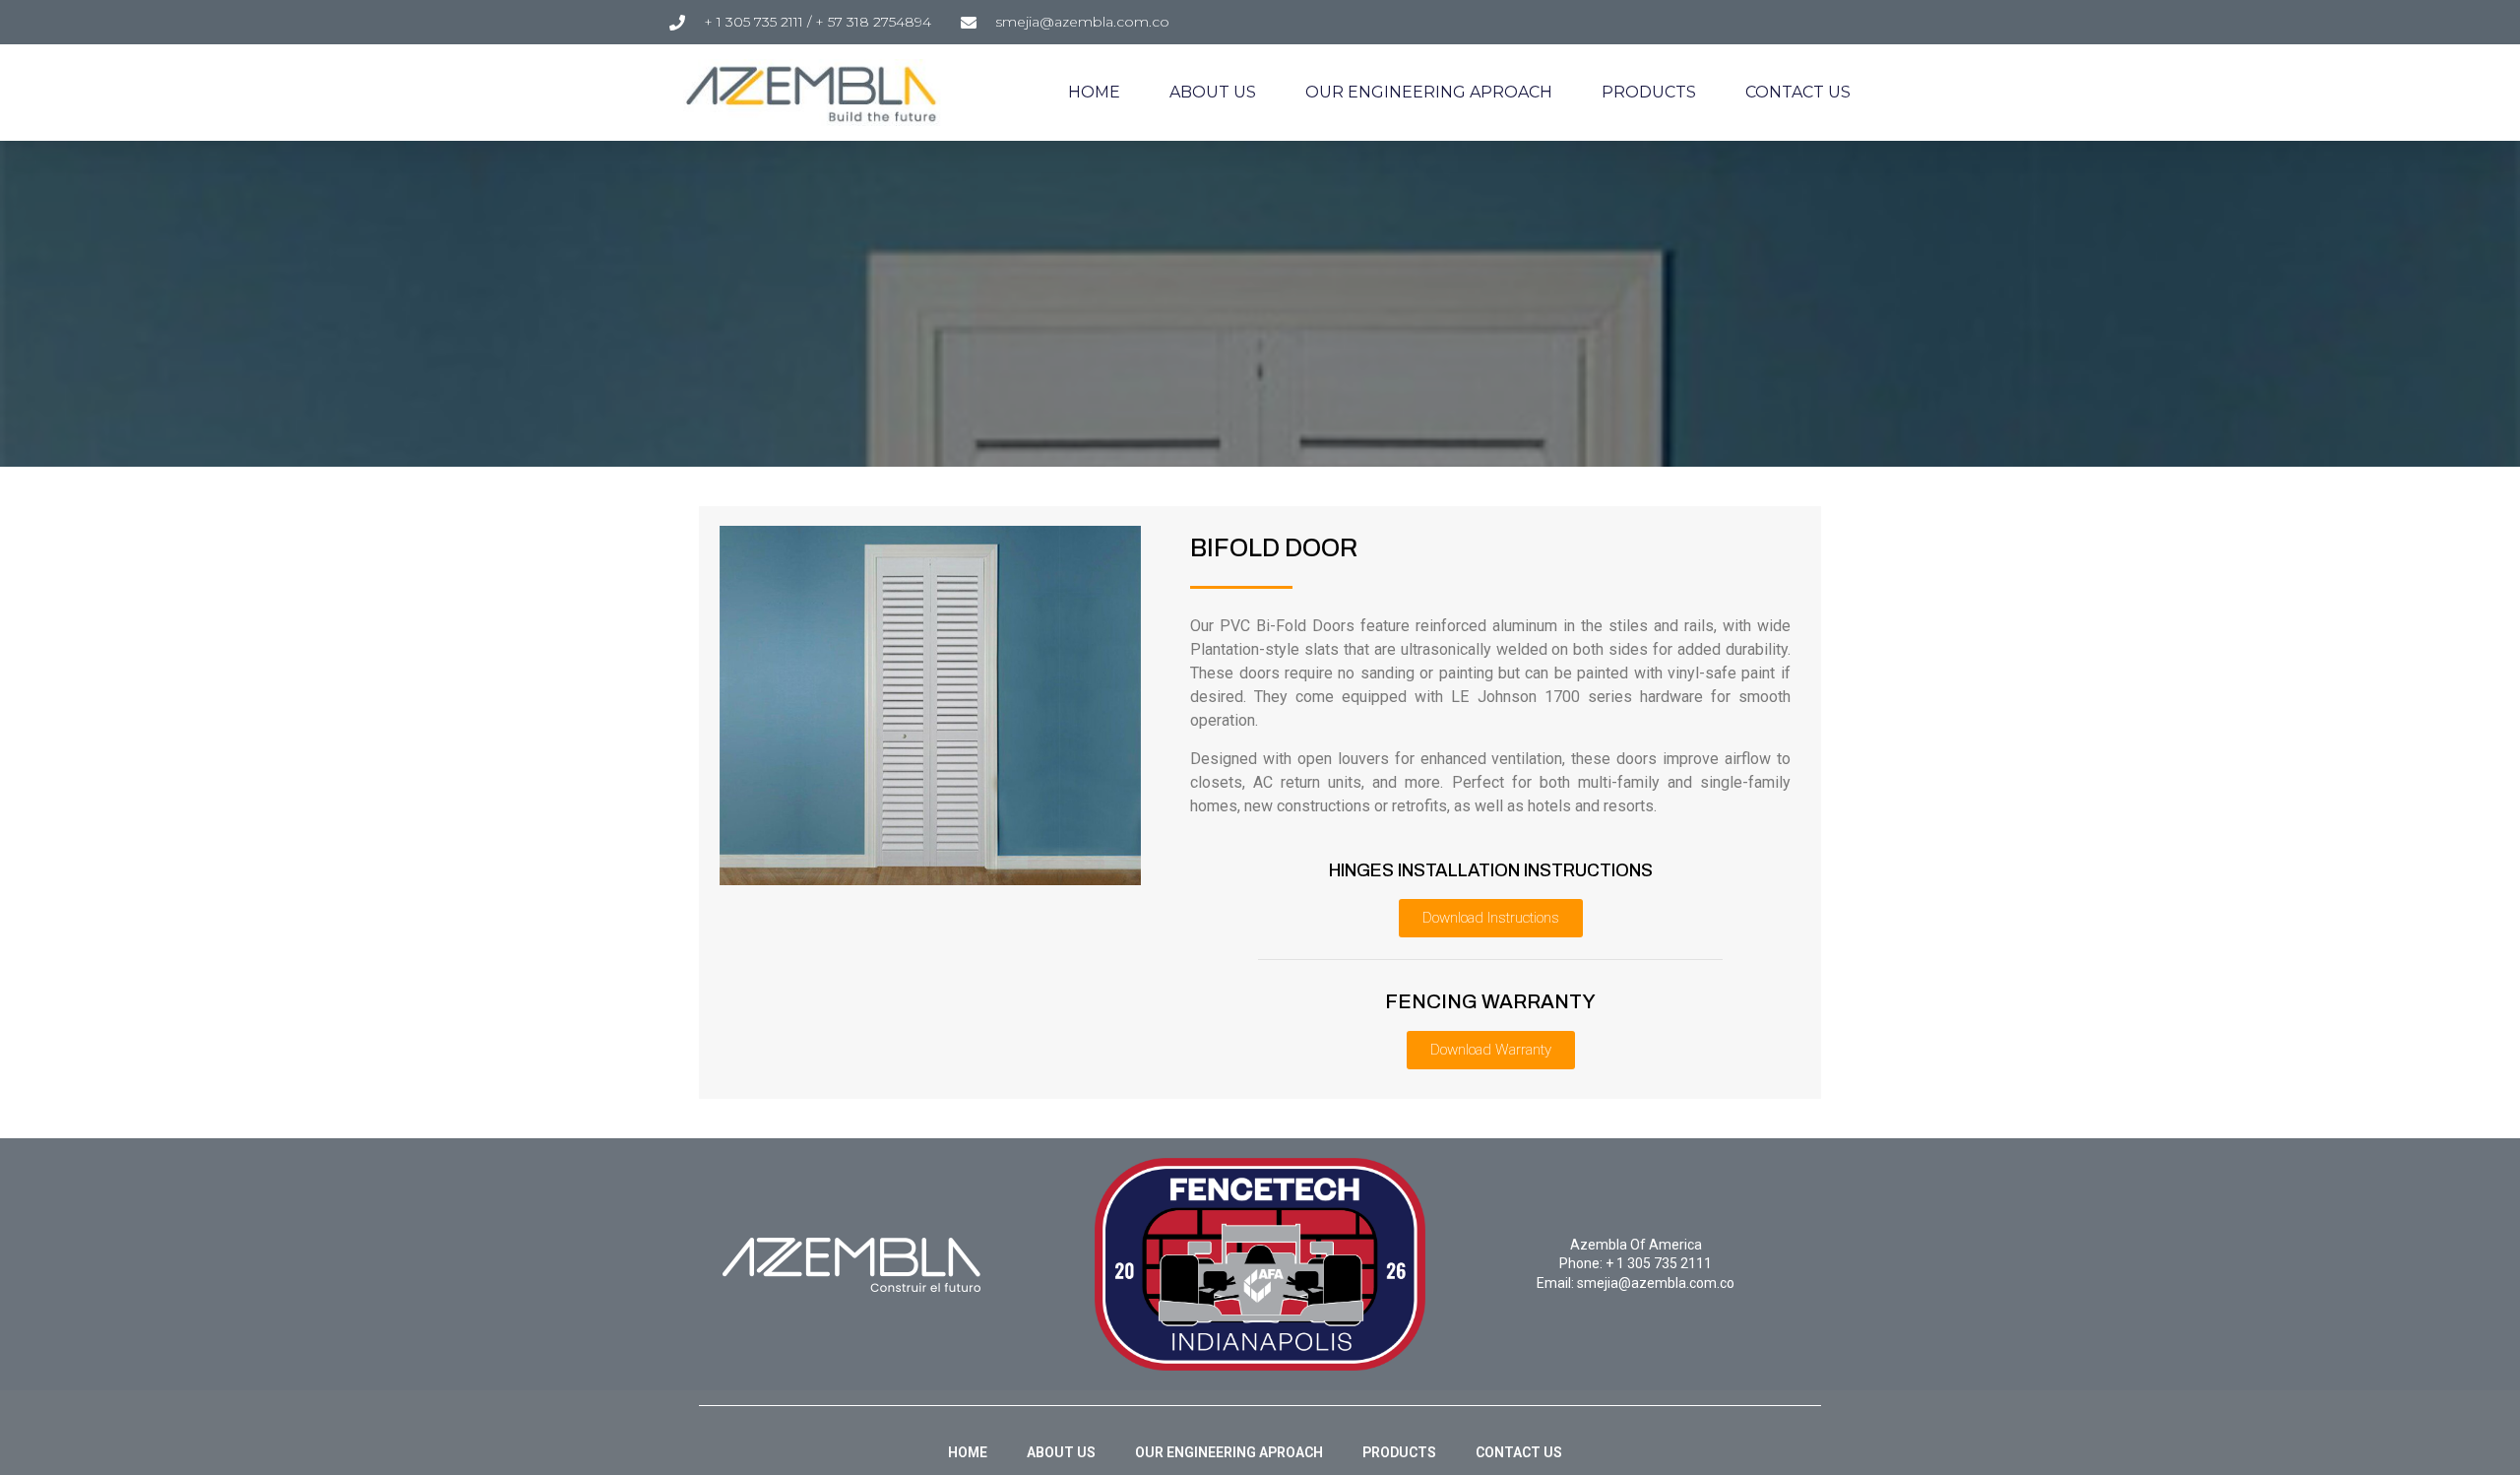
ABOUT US (1213, 92)
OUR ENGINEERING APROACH (1429, 92)
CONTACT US (1798, 92)
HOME (1094, 92)
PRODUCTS (1649, 92)
